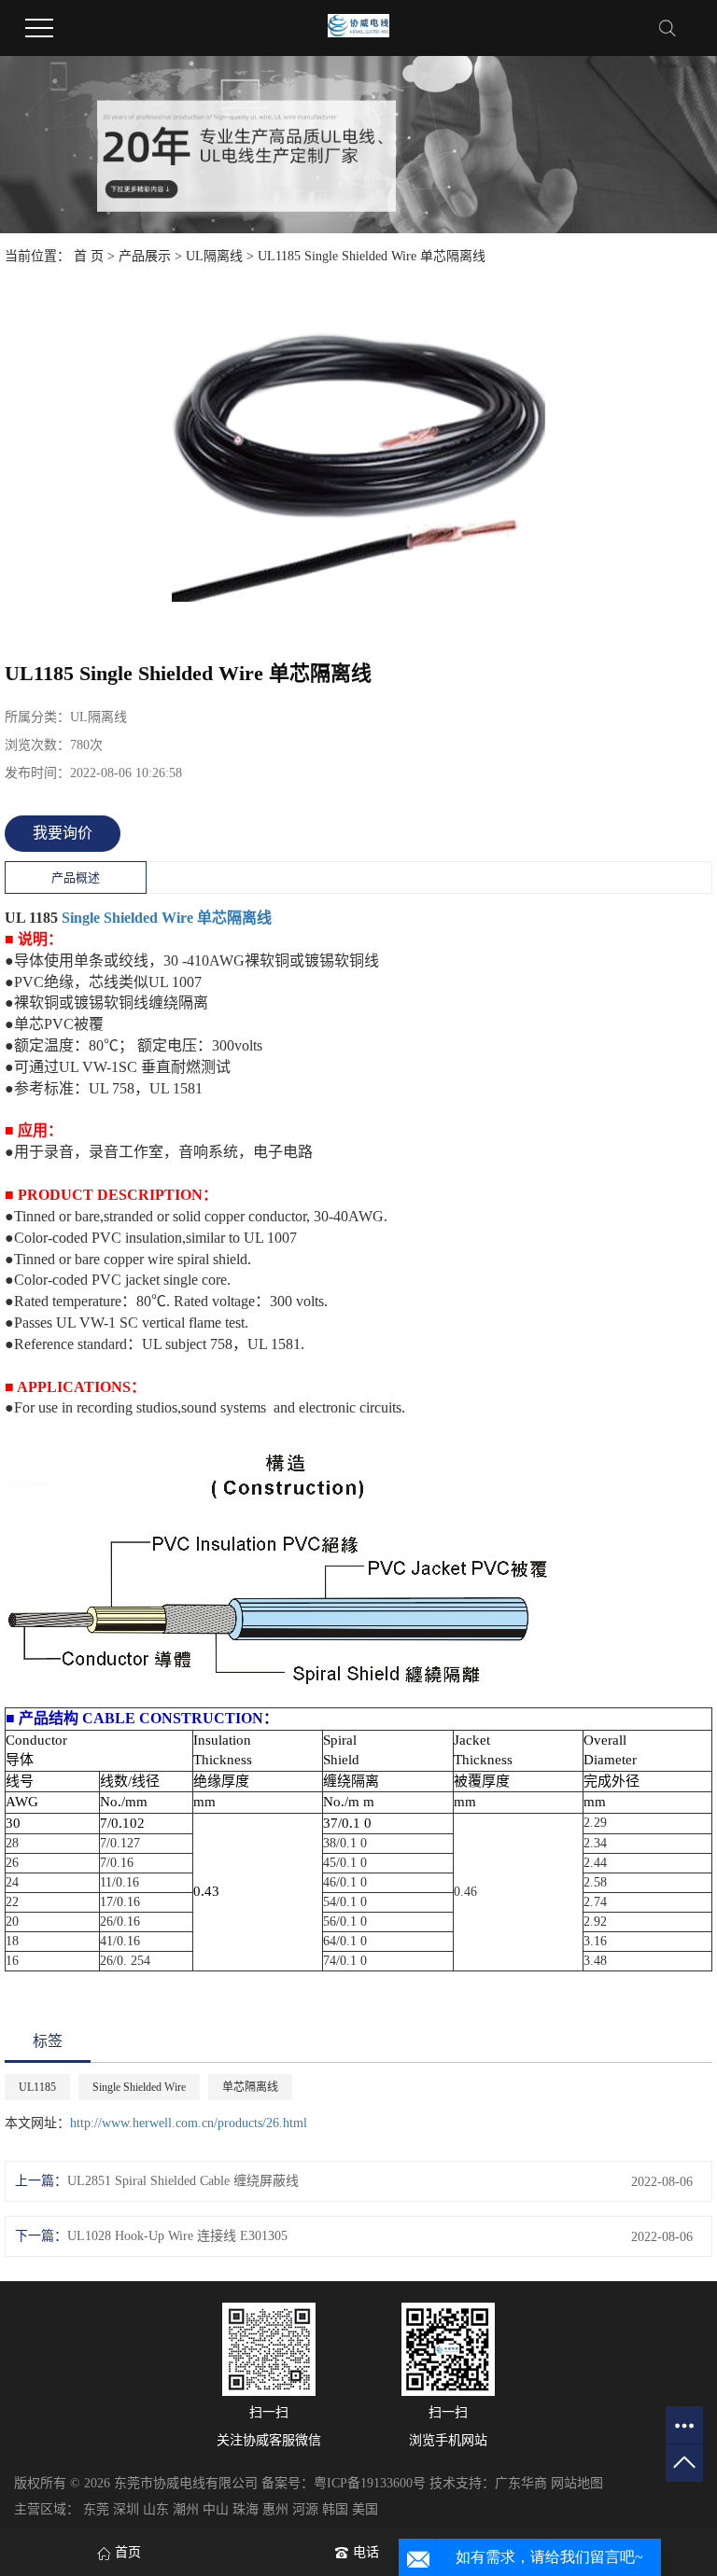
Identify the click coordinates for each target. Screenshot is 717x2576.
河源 (305, 2509)
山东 (156, 2509)
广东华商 (521, 2483)
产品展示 (145, 256)
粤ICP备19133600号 (370, 2483)
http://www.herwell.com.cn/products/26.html (189, 2123)
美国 (365, 2509)
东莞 (96, 2509)
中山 (216, 2509)
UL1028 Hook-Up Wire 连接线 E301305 (177, 2236)
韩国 (335, 2509)
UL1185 (37, 2087)
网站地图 (577, 2483)
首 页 (89, 256)
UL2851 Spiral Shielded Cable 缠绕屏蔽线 (183, 2181)
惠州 (275, 2509)
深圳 (126, 2509)
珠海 (246, 2509)
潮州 (186, 2509)
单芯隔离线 (234, 918)
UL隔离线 (214, 256)
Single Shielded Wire (127, 918)
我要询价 (63, 833)
